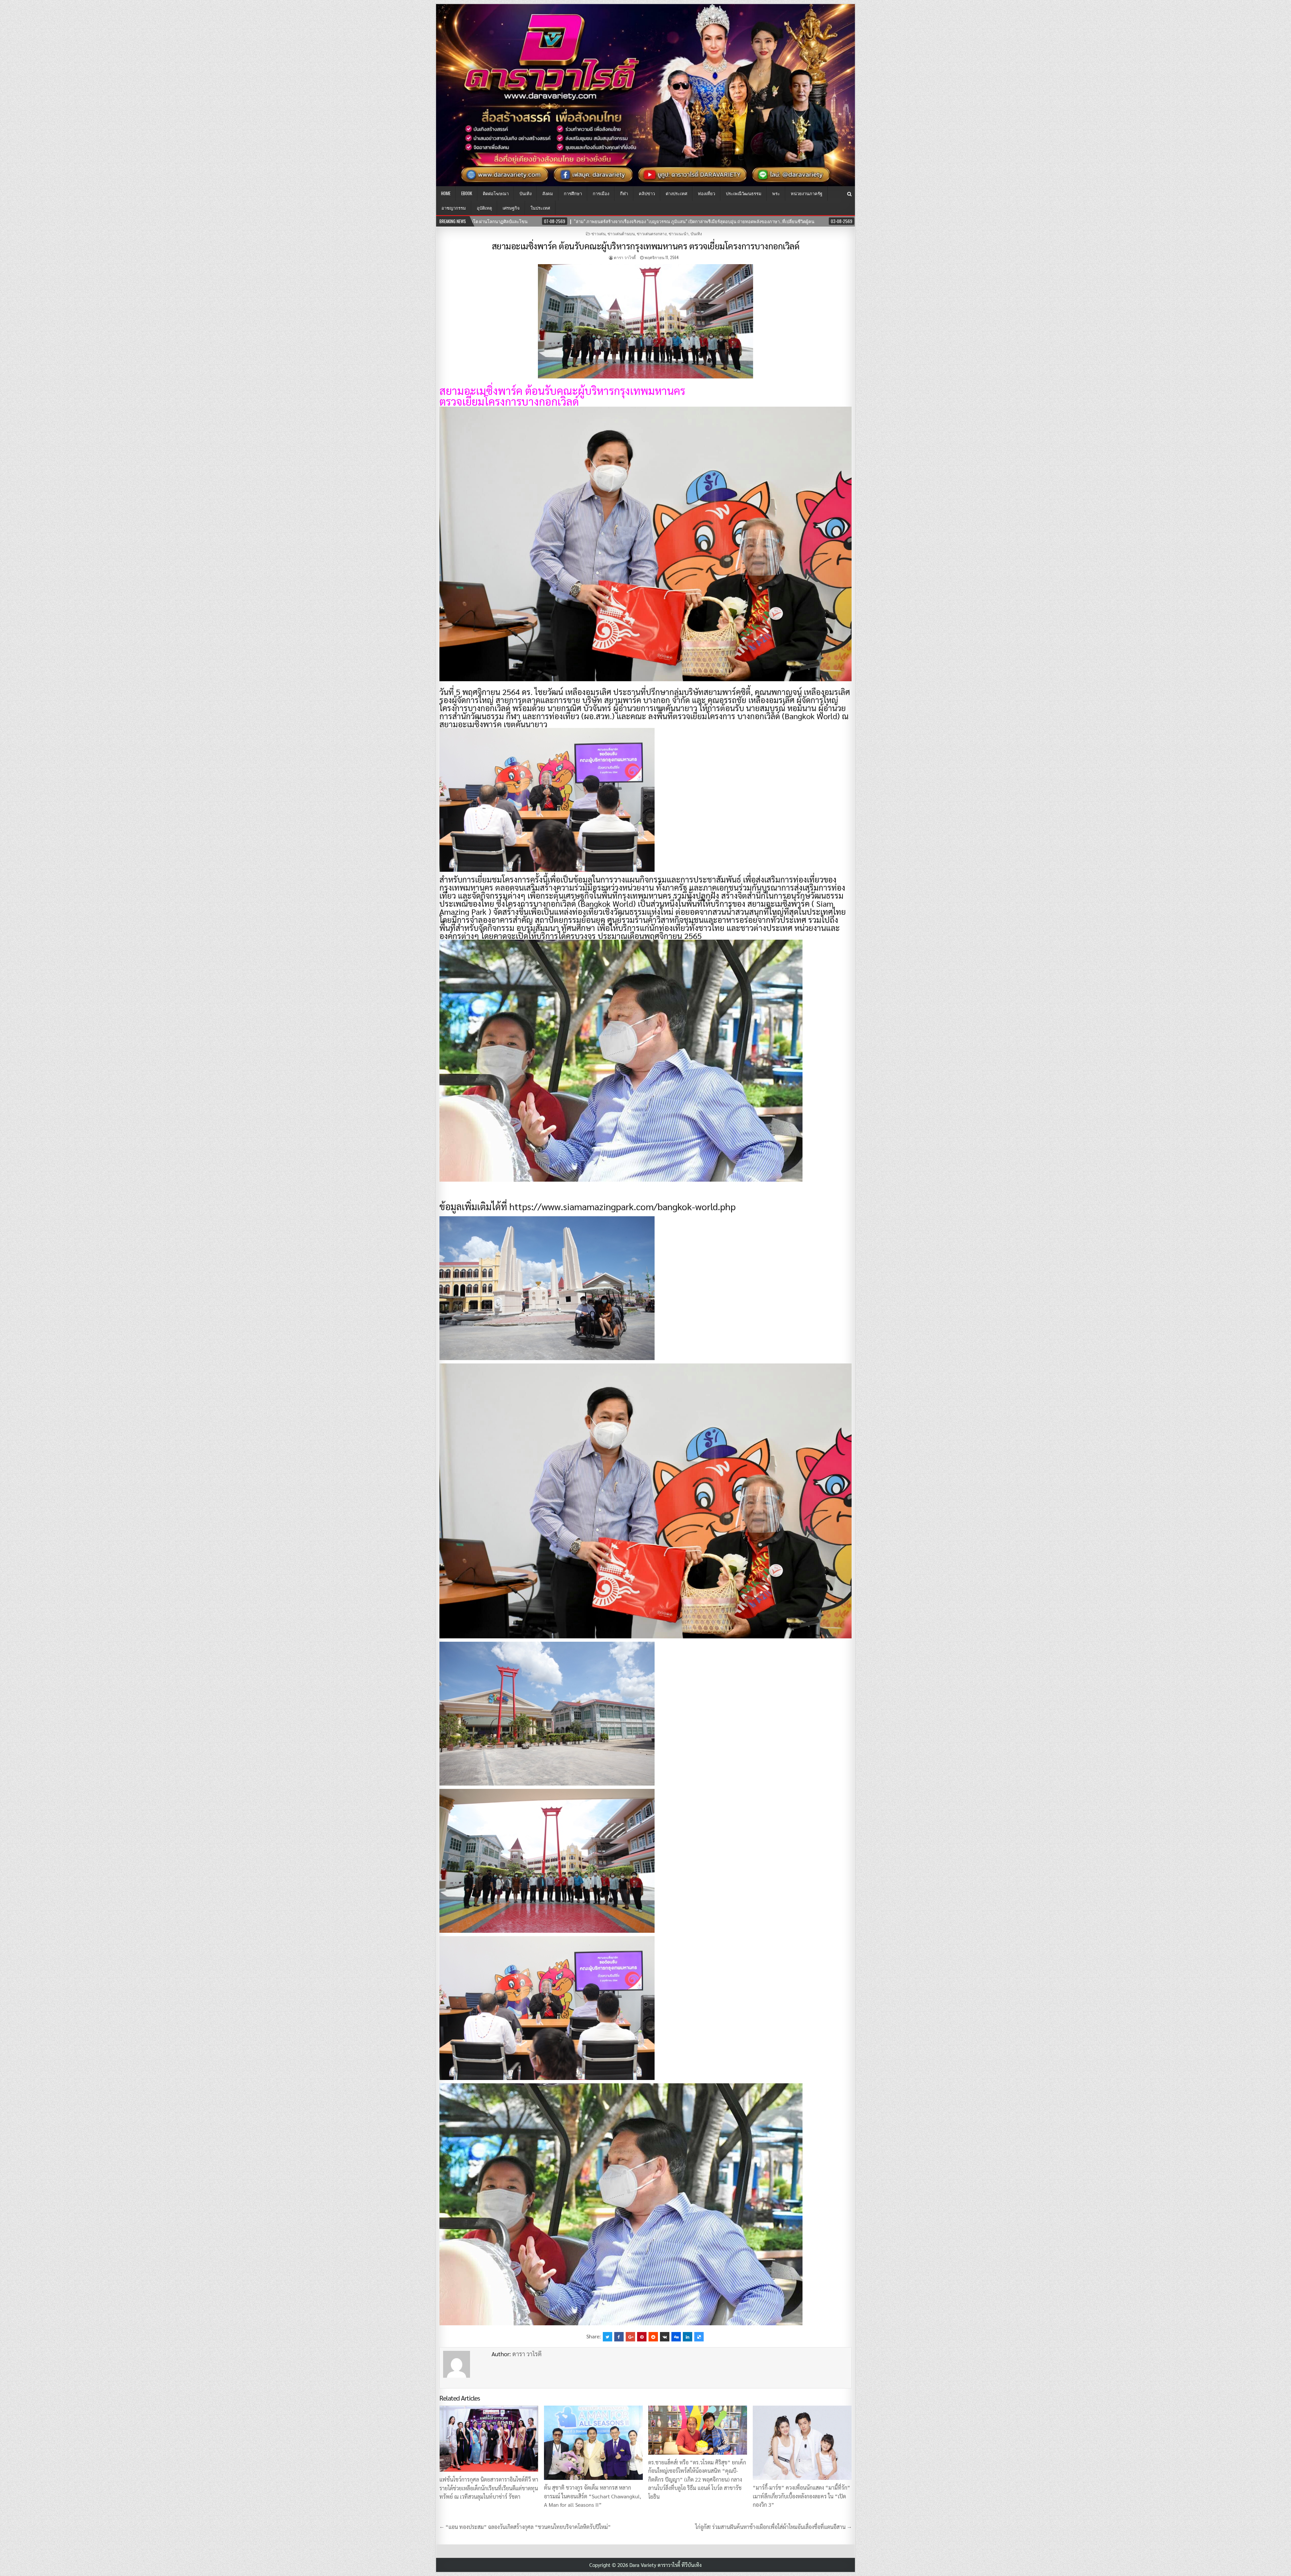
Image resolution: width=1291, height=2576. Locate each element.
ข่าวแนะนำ (679, 233)
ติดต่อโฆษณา (496, 193)
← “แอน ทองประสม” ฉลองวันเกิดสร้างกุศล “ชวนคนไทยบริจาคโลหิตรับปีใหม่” (525, 2527)
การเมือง (601, 193)
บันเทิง (525, 193)
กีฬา (624, 193)
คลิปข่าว (647, 193)
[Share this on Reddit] (653, 2337)
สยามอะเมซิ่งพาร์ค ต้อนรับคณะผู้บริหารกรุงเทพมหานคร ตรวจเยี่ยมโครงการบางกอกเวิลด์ (646, 246)
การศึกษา (573, 193)
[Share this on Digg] (676, 2337)
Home (446, 193)
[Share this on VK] (665, 2337)
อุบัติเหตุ (484, 208)
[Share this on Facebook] (619, 2337)
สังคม (548, 193)
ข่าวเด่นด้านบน (621, 233)
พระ (776, 193)
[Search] (849, 194)
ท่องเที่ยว (707, 193)
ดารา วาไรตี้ (625, 257)
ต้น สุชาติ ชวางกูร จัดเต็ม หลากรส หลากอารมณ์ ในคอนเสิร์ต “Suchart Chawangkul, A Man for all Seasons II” (593, 2496)
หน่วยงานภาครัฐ (807, 193)
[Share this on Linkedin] (688, 2337)
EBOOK (467, 193)
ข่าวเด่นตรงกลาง (652, 233)
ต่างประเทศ (676, 193)
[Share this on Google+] (630, 2337)
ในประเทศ (540, 208)
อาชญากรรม (454, 208)
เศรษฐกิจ (511, 208)
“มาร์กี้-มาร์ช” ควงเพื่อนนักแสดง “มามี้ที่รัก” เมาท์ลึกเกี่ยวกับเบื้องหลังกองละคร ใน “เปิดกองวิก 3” (801, 2496)
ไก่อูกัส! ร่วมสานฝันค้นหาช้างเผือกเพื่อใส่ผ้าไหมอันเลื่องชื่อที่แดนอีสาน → (773, 2527)
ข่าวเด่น (598, 233)
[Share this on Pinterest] (642, 2337)
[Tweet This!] (608, 2337)
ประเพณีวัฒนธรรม (744, 193)
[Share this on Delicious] (699, 2337)
